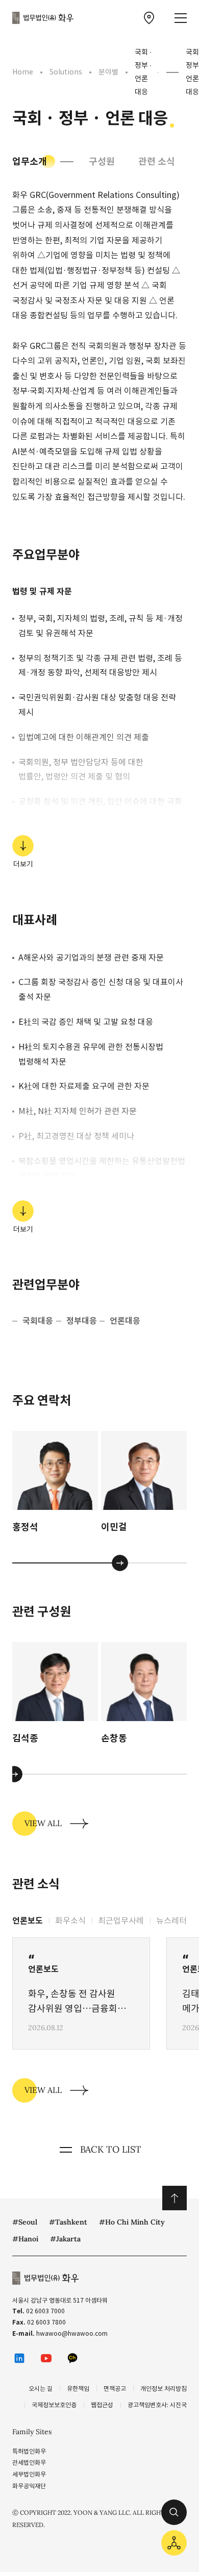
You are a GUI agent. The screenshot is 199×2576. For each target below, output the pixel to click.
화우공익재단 (29, 2486)
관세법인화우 (29, 2463)
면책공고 (115, 2389)
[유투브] (46, 2358)
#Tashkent (68, 2222)
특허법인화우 (29, 2451)
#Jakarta (65, 2239)
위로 (175, 2198)
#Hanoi (25, 2239)
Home (23, 72)
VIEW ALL (43, 1823)
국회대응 (38, 1321)
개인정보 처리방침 (164, 2389)
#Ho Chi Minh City (132, 2222)
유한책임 (78, 2389)
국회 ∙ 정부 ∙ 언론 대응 (143, 72)
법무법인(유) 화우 (43, 18)
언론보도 (28, 1921)
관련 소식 (157, 161)
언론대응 (125, 1321)
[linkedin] (19, 2358)
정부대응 (82, 1321)
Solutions (66, 72)
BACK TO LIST (111, 2149)
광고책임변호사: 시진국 (157, 2405)
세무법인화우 (29, 2474)
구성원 (102, 161)
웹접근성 (102, 2405)
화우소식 (70, 1921)
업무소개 (30, 161)
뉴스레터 (171, 1921)
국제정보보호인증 (54, 2405)
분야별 (108, 72)
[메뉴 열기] (181, 18)
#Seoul (25, 2222)
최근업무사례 (121, 1921)
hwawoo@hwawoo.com (72, 2333)
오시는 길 (41, 2389)
